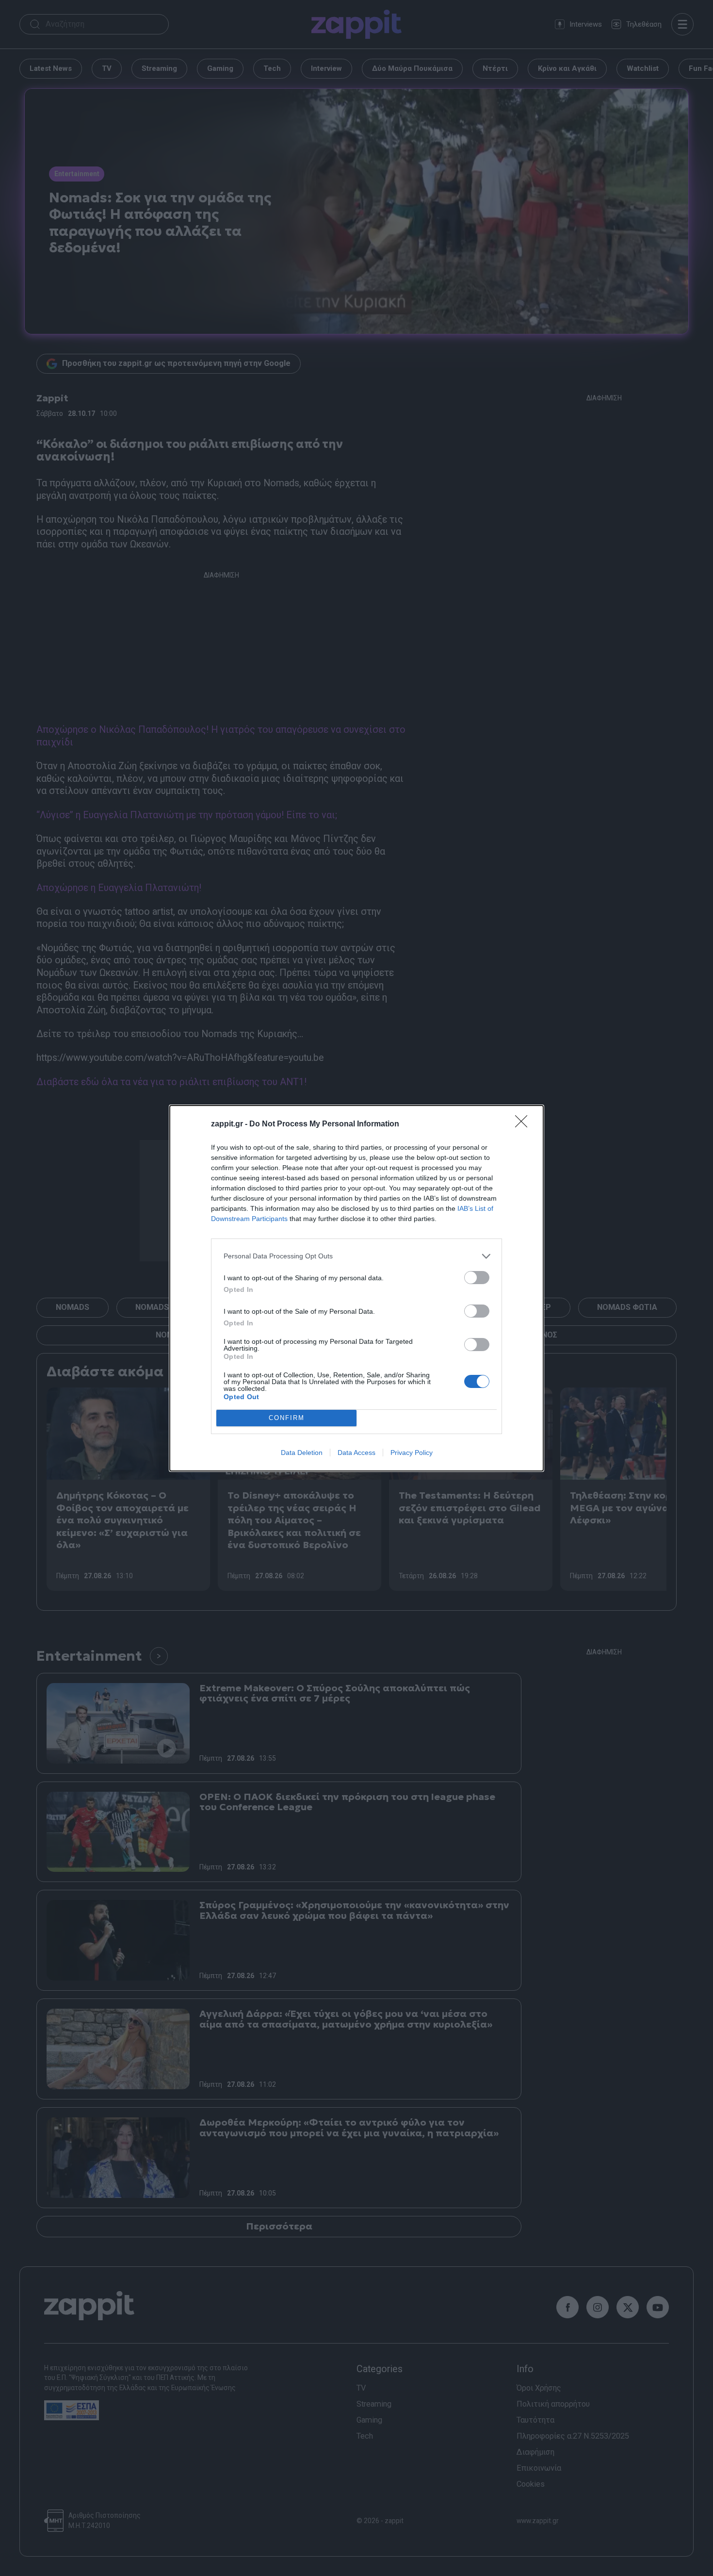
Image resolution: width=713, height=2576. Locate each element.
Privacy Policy (412, 1453)
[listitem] (356, 1256)
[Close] (524, 1124)
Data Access (356, 1453)
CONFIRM (287, 1418)
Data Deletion (302, 1453)
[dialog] (356, 1288)
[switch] (477, 1278)
